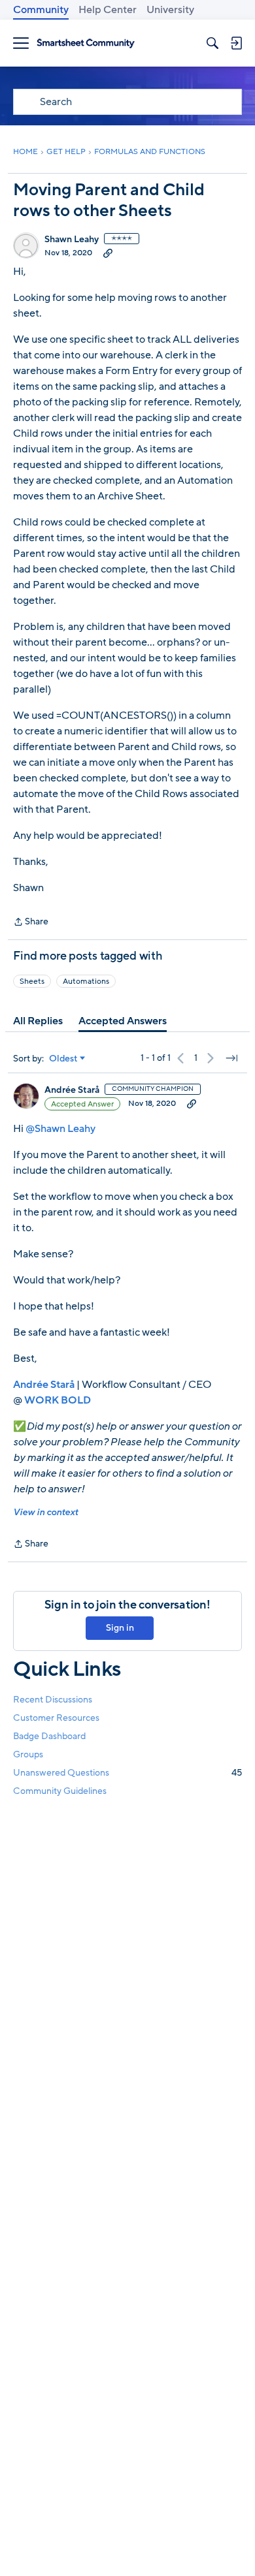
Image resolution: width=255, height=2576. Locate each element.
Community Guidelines (60, 1791)
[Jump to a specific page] (231, 1058)
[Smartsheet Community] (86, 43)
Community (41, 10)
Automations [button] (86, 981)
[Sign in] (236, 43)
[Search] (212, 43)
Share (31, 922)
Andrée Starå (72, 1090)
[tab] (38, 1021)
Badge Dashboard (49, 1736)
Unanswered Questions (127, 1773)
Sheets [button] (32, 981)
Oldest (63, 1059)
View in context (45, 1512)
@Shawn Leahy (60, 1129)
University (170, 10)
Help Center (108, 10)
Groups (28, 1754)
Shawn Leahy (72, 240)
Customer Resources (56, 1718)
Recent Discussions (53, 1700)
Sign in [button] (120, 1628)
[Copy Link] (108, 253)
